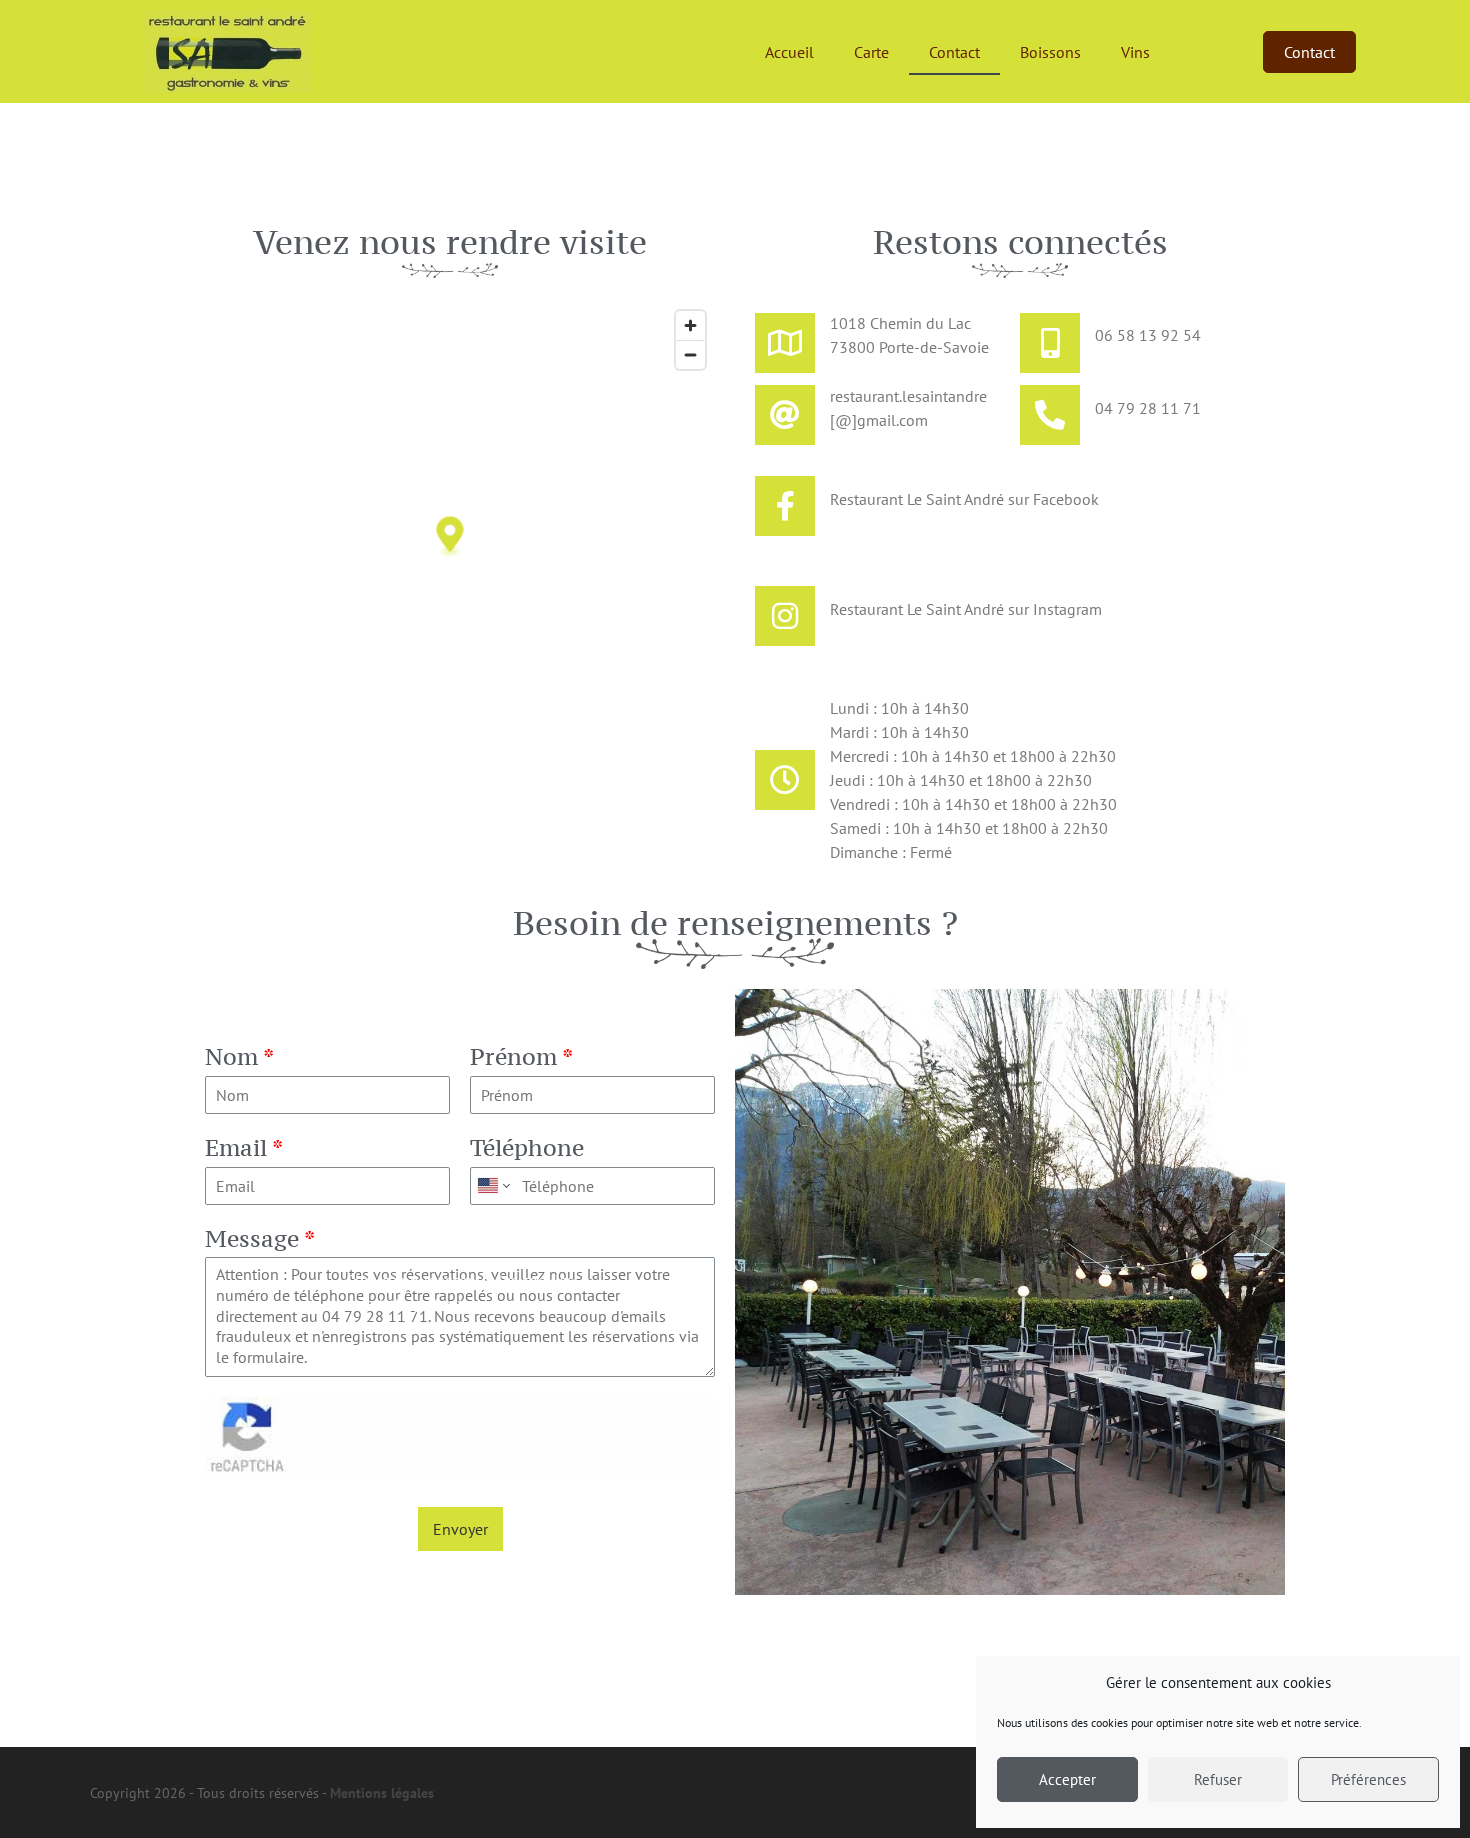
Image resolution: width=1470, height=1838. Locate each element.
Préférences (1368, 1779)
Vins (1135, 52)
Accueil (789, 52)
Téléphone (527, 1148)
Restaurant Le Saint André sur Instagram (966, 609)
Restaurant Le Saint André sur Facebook (964, 499)
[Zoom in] (690, 325)
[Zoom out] (690, 354)
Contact (954, 52)
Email (244, 1148)
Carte (871, 52)
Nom (239, 1057)
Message (260, 1239)
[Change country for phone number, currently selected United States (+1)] (492, 1186)
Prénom (521, 1057)
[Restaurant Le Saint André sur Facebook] (785, 506)
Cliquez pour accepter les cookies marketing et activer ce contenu (460, 1291)
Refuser (1218, 1779)
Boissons (1050, 52)
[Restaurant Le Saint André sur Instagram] (785, 616)
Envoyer (460, 1529)
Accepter (1067, 1779)
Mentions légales (382, 1792)
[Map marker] (450, 537)
